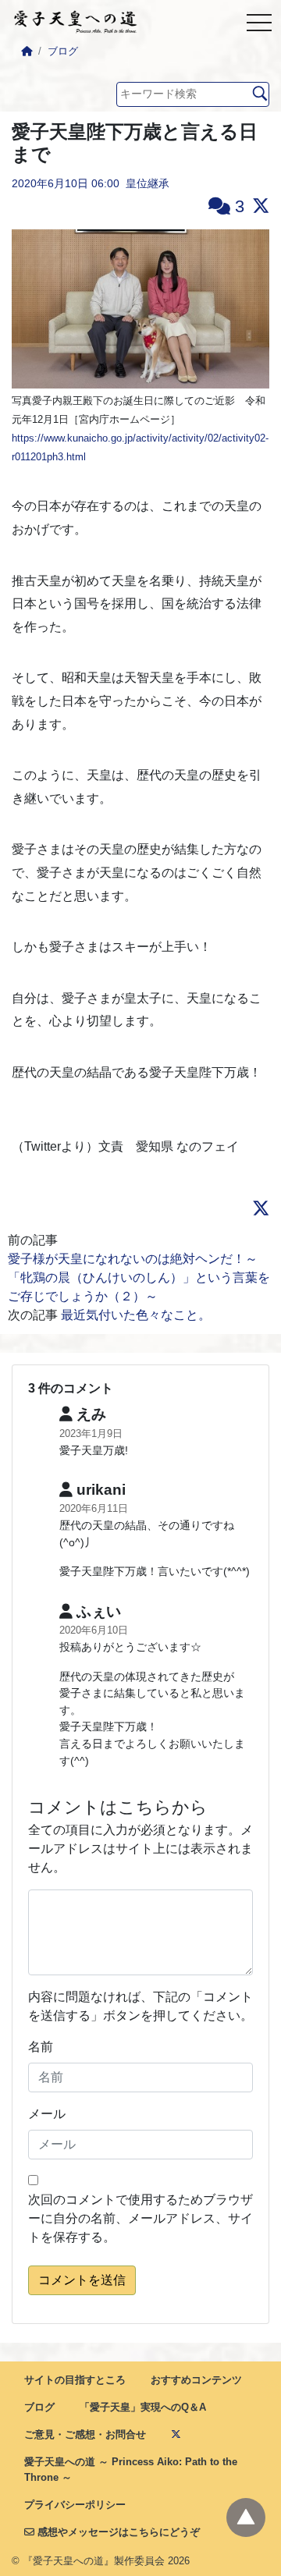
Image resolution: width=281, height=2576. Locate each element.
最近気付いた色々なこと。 (136, 1315)
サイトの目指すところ (75, 2380)
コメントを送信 (82, 2280)
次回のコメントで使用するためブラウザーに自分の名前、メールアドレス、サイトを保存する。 (140, 2218)
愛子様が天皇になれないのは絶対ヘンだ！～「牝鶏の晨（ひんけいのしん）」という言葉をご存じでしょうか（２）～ (139, 1277)
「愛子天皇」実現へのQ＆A (143, 2407)
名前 (41, 2047)
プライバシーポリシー (75, 2505)
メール (47, 2114)
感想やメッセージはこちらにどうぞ (117, 2532)
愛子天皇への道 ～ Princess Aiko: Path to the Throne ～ (131, 2469)
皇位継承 (148, 183)
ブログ (63, 51)
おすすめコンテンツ (196, 2380)
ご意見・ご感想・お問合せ (85, 2434)
